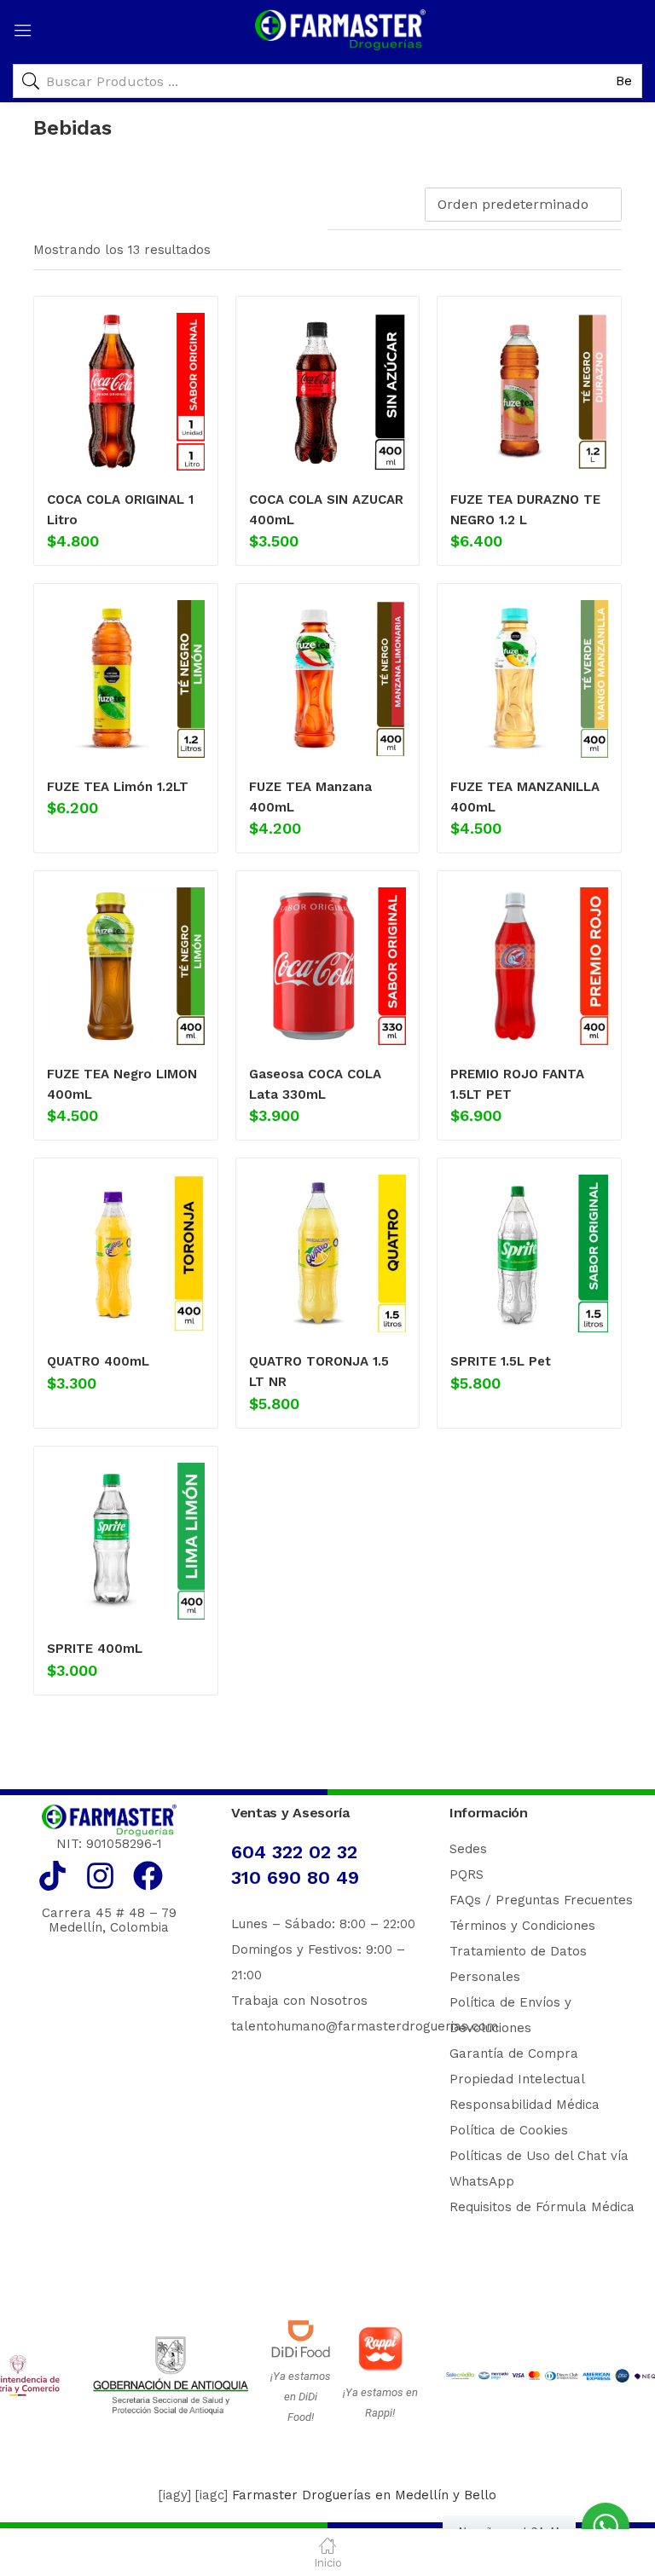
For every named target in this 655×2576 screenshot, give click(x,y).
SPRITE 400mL (95, 1649)
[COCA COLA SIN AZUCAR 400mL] (328, 392)
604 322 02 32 (294, 1852)
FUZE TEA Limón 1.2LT (118, 787)
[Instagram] (100, 1876)
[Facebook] (148, 1876)
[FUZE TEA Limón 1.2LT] (126, 679)
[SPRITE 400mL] (126, 1542)
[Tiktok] (52, 1876)
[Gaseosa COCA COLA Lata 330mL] (328, 966)
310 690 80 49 (295, 1877)
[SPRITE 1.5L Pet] (529, 1253)
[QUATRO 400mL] (126, 1253)
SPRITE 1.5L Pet (501, 1361)
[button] (526, 205)
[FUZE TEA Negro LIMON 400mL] (126, 966)
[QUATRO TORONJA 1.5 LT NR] (328, 1253)
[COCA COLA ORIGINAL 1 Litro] (126, 392)
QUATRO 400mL (98, 1361)
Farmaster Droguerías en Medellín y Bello (364, 2495)
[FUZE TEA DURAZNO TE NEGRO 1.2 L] (529, 392)
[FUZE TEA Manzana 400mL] (328, 679)
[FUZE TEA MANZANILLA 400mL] (529, 679)
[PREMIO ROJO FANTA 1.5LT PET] (529, 966)
